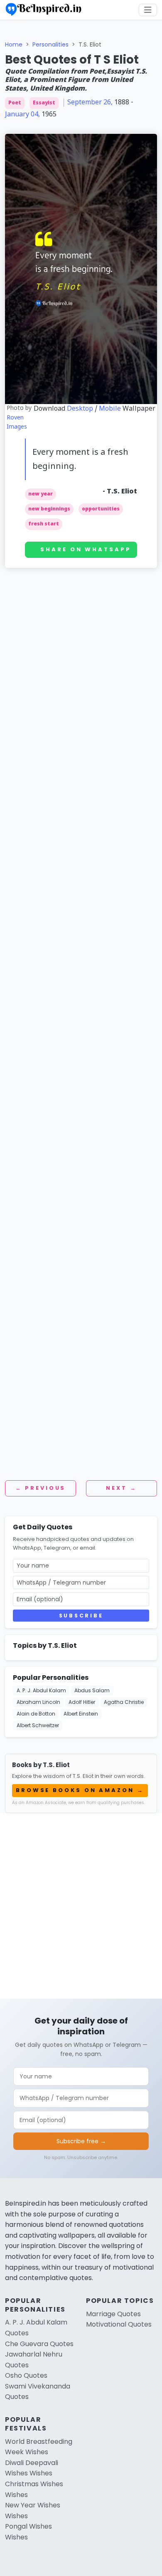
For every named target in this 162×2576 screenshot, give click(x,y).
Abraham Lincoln (38, 1702)
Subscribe (81, 1616)
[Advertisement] (81, 675)
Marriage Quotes (113, 2314)
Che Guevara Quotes (39, 2344)
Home (14, 44)
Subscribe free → (81, 2141)
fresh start (44, 524)
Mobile (110, 409)
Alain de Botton (36, 1714)
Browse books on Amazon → (80, 1790)
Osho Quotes (26, 2375)
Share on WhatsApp (86, 549)
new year (40, 494)
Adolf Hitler (82, 1702)
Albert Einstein (81, 1714)
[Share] (152, 66)
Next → (121, 1488)
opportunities (101, 509)
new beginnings (49, 509)
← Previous (40, 1488)
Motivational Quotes (119, 2324)
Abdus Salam (92, 1690)
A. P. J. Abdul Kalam (41, 1690)
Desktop (80, 409)
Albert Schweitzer (38, 1725)
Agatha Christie (124, 1702)
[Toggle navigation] (148, 10)
